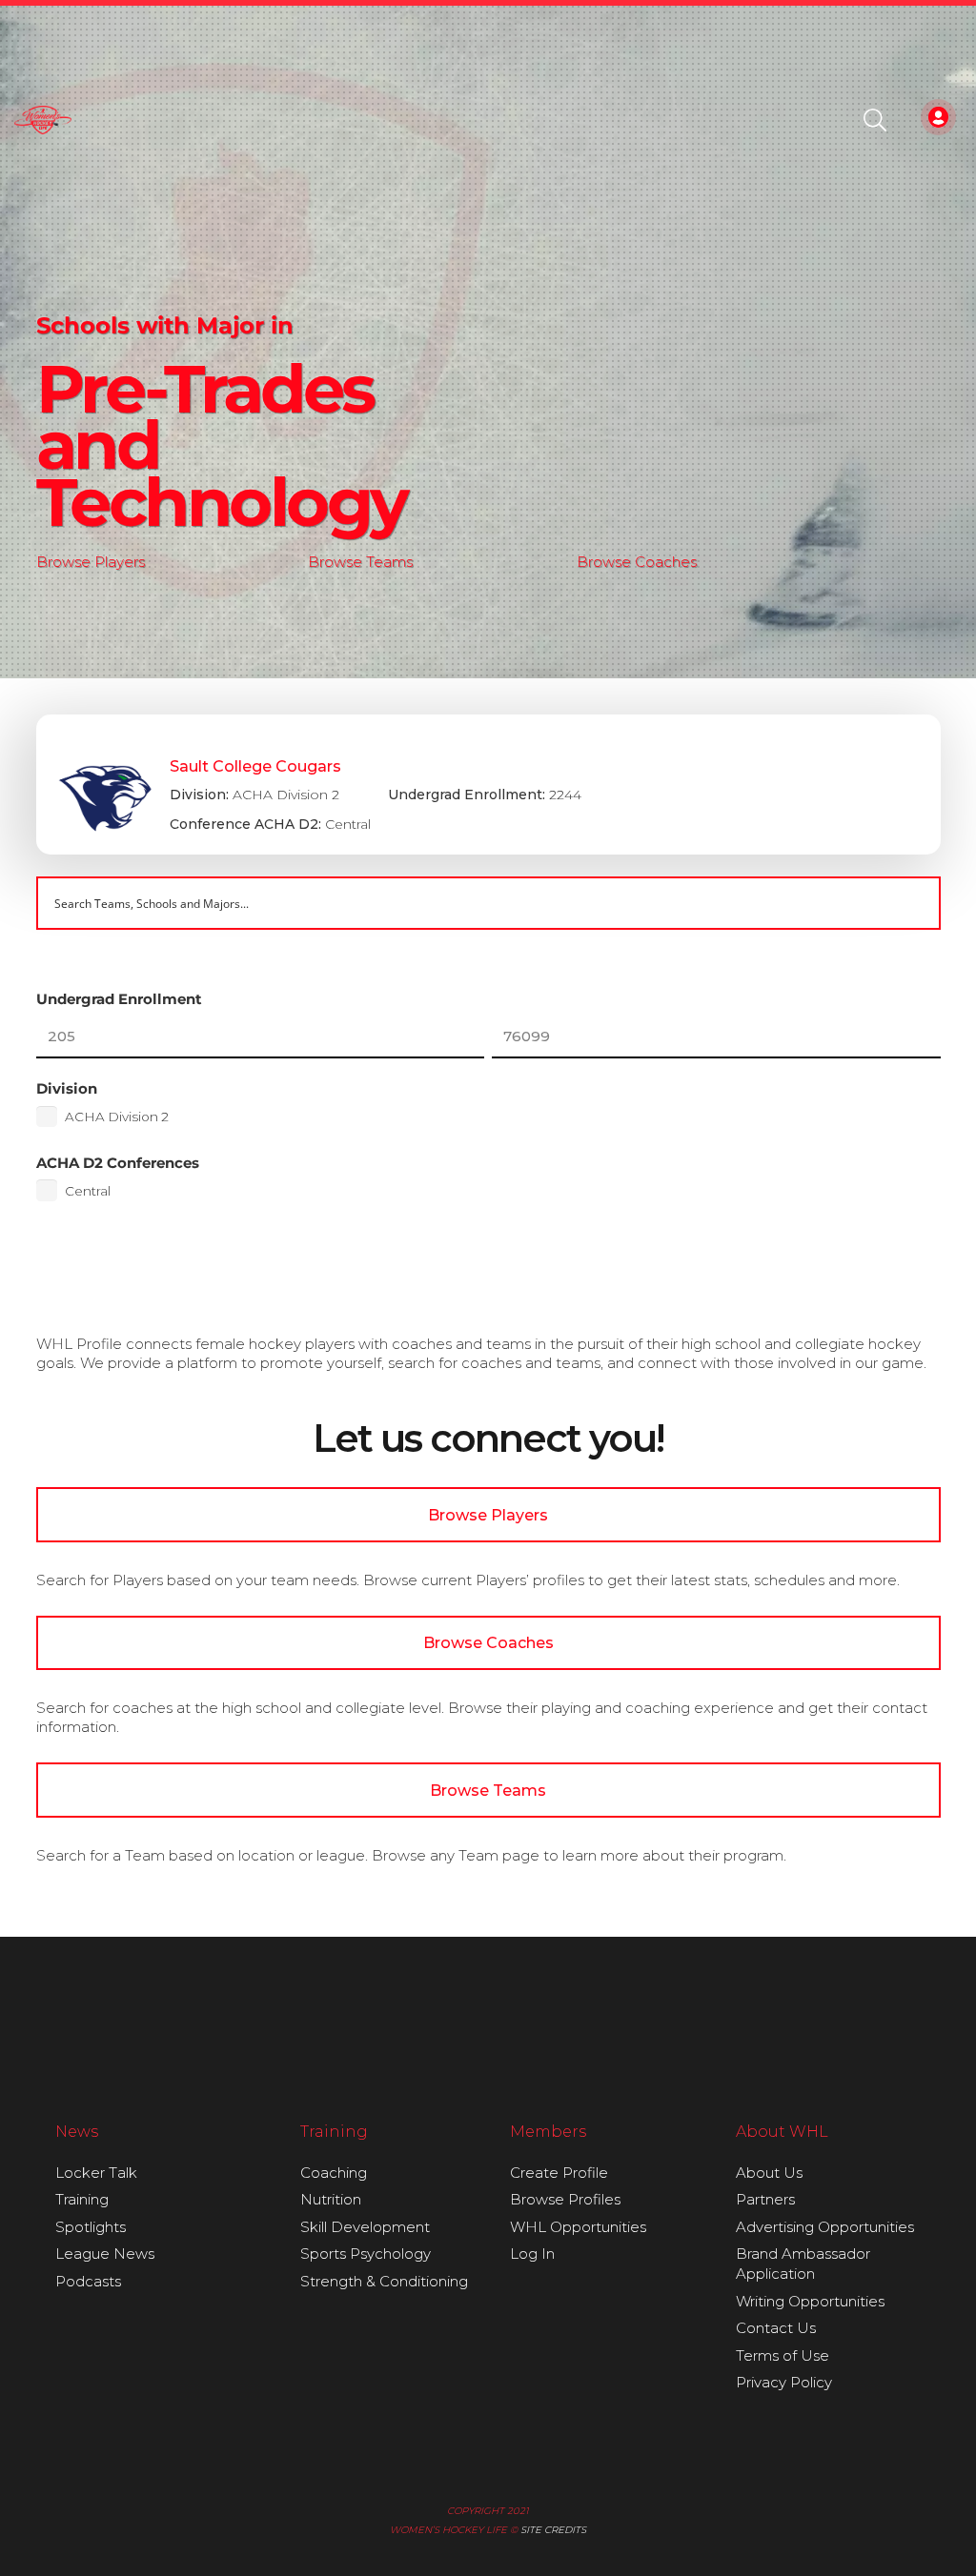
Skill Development (365, 2227)
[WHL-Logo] (43, 120)
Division (67, 1088)
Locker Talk (96, 2173)
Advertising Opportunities (825, 2227)
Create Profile (559, 2173)
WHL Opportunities (578, 2227)
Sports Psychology (366, 2254)
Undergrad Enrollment (119, 999)
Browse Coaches (637, 562)
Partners (765, 2199)
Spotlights (91, 2227)
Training (82, 2199)
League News (105, 2254)
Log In (532, 2254)
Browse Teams (360, 562)
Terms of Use (783, 2355)
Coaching (334, 2173)
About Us (769, 2173)
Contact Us (776, 2328)
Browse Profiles (565, 2199)
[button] (875, 120)
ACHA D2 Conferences (118, 1163)
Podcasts (88, 2281)
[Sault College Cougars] (488, 785)
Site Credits (553, 2530)
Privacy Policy (784, 2382)
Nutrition (331, 2199)
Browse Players (91, 562)
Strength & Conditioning (384, 2281)
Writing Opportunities (810, 2301)
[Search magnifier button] (914, 903)
